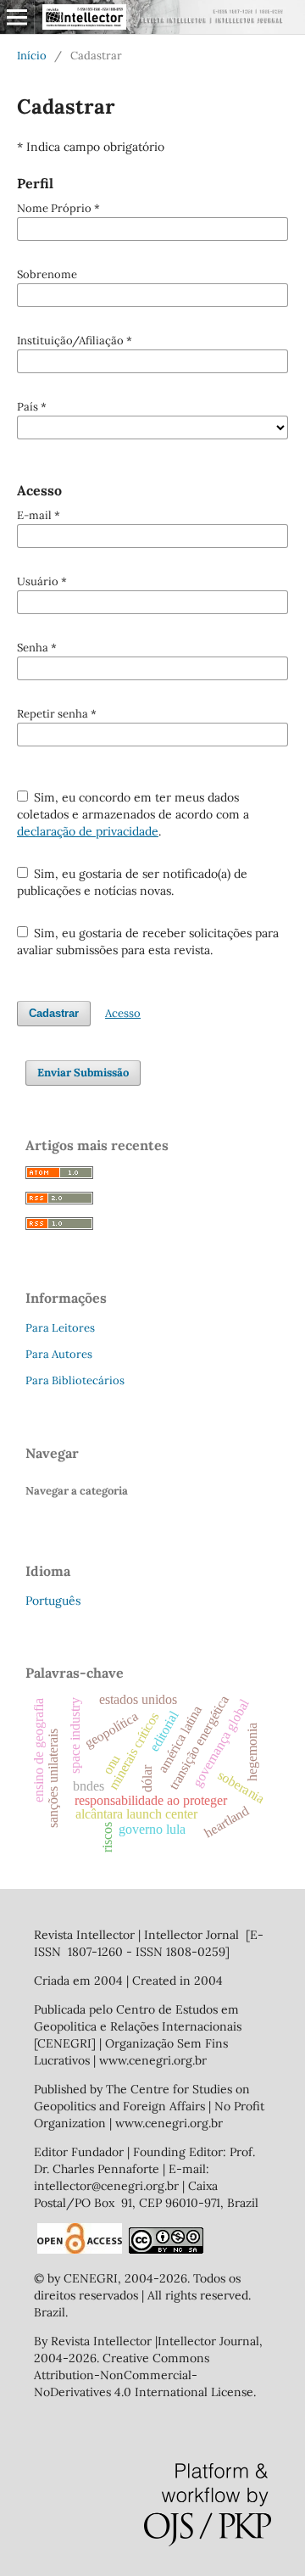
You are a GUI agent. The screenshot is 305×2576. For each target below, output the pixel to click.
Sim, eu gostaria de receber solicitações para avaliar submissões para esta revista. (148, 942)
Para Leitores (60, 1328)
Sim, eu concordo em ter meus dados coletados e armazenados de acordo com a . (133, 814)
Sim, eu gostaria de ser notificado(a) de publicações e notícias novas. (133, 882)
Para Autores (59, 1354)
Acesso (123, 1013)
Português (53, 1601)
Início (32, 56)
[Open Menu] (17, 17)
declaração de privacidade (88, 831)
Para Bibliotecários (75, 1380)
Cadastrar (54, 1013)
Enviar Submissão (83, 1073)
